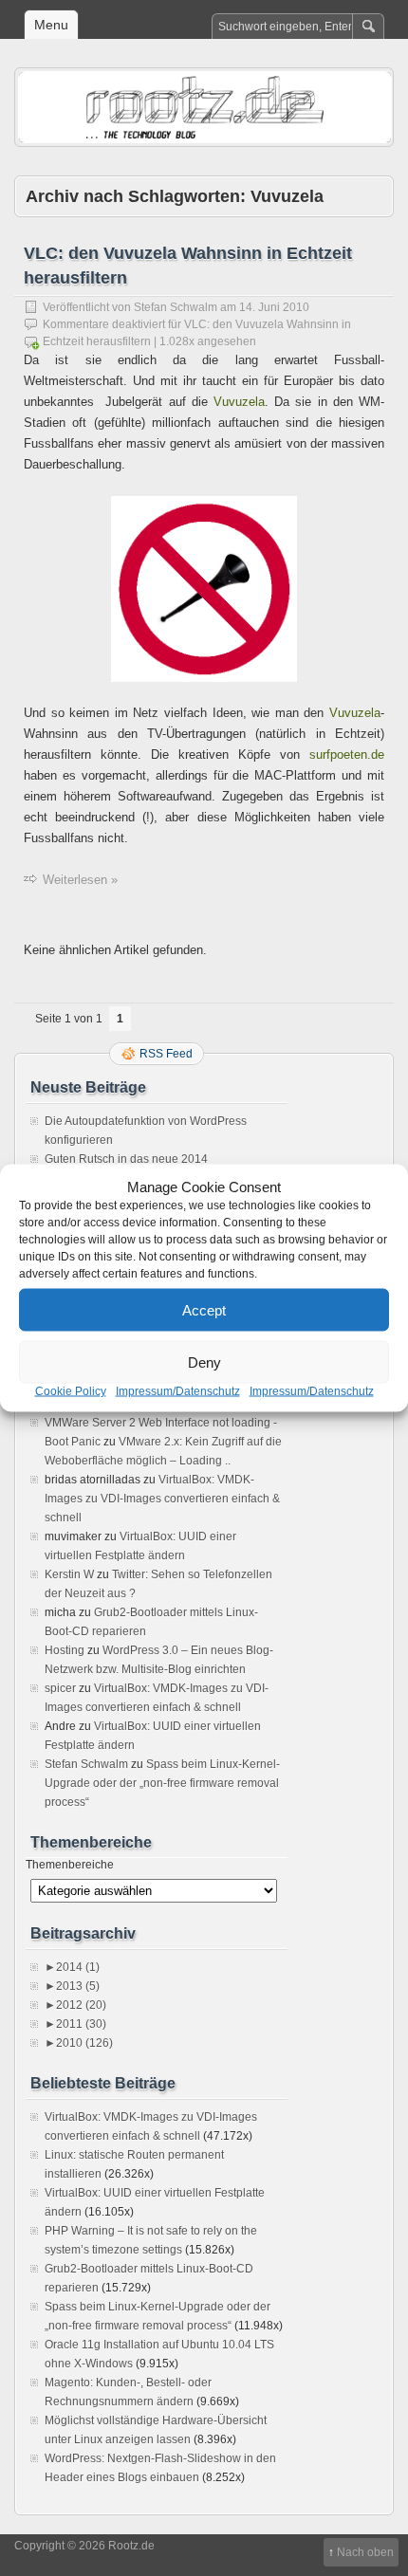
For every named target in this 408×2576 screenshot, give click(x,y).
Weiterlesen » (80, 880)
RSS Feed (166, 1054)
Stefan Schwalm (176, 307)
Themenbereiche (70, 1865)
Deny (204, 1362)
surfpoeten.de (347, 754)
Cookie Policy (71, 1391)
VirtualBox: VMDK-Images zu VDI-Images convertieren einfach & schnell (162, 1499)
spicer (60, 1688)
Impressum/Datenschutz (178, 1391)
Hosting (65, 1650)
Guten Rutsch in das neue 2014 (126, 1159)
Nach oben (365, 2552)
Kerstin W (69, 1574)
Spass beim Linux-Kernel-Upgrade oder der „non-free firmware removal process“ (162, 1783)
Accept (204, 1309)
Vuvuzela (239, 402)
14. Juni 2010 (274, 307)
